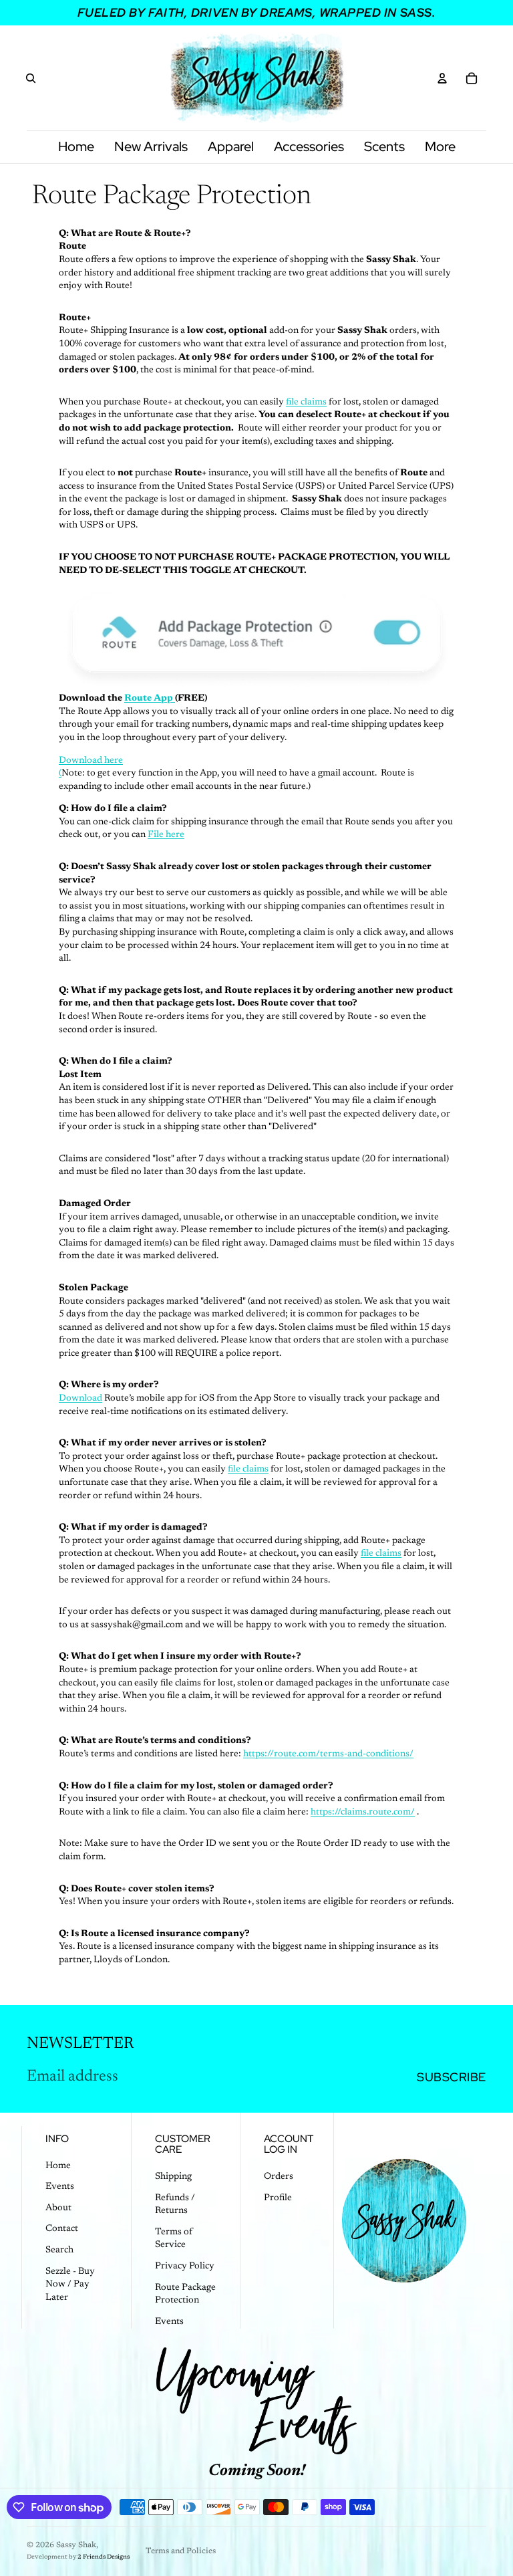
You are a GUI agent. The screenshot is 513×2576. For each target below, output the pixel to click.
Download (80, 1399)
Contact (62, 2229)
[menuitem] (440, 147)
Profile (278, 2198)
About (58, 2208)
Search (59, 2250)
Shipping (173, 2177)
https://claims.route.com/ (363, 1812)
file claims (306, 402)
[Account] (442, 78)
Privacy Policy (185, 2266)
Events (60, 2187)
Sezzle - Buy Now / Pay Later (70, 2285)
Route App (149, 699)
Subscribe (452, 2077)
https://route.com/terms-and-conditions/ (328, 1754)
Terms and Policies (181, 2551)
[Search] (31, 78)
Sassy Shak (76, 2545)
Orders (279, 2177)
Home (58, 2166)
